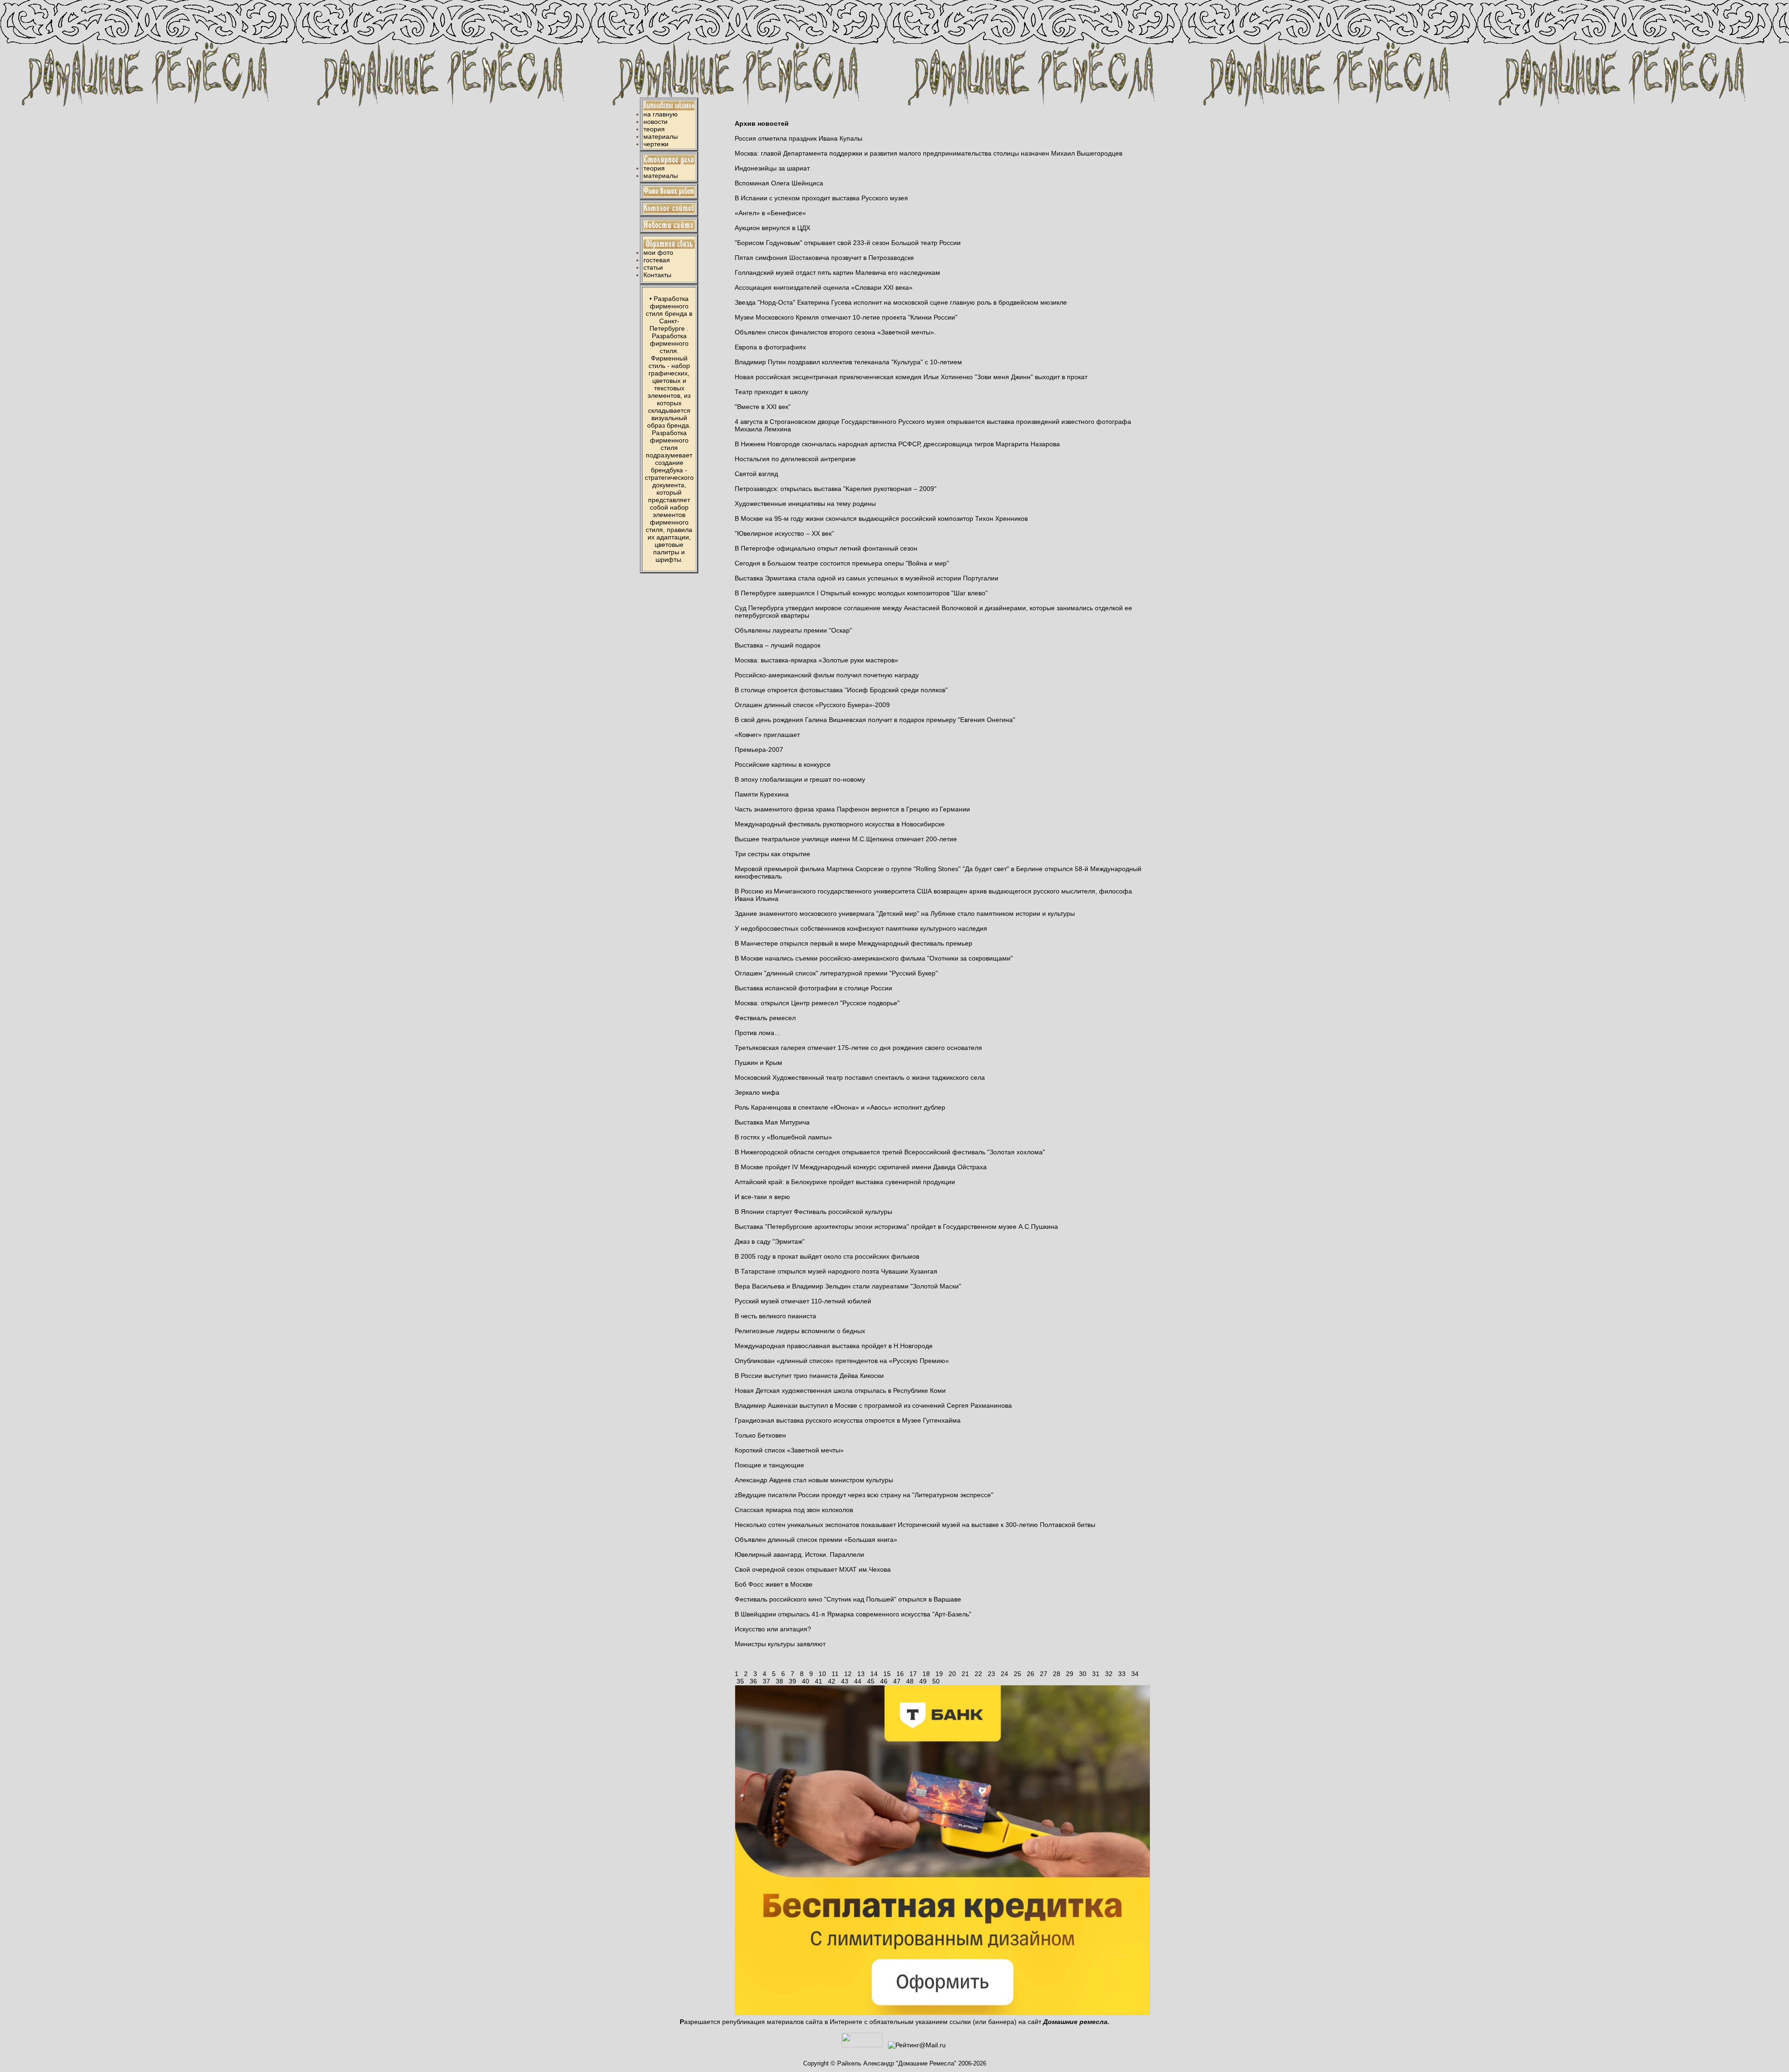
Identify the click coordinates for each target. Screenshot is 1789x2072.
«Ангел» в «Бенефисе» (770, 213)
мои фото (658, 252)
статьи (653, 267)
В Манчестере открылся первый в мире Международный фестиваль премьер (854, 943)
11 (835, 1674)
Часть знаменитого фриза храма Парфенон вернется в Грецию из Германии (852, 809)
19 (939, 1674)
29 (1070, 1674)
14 (874, 1674)
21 (965, 1674)
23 (991, 1674)
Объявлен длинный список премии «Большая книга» (816, 1540)
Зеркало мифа (757, 1092)
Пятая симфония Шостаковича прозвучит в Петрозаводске (824, 258)
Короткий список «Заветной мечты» (789, 1450)
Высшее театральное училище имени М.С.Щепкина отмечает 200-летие (846, 839)
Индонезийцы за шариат (772, 168)
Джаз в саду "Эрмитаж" (770, 1241)
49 (923, 1681)
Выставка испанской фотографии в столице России (813, 988)
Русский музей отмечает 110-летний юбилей (803, 1301)
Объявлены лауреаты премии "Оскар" (793, 630)
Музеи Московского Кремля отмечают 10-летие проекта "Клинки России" (846, 317)
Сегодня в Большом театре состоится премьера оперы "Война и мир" (842, 563)
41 (819, 1681)
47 (897, 1681)
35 (740, 1681)
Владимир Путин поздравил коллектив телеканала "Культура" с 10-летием (848, 362)
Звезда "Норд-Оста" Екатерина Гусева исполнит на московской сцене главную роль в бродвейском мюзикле (901, 302)
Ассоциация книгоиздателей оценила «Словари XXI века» (824, 287)
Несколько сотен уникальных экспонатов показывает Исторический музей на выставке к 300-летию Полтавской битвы (915, 1525)
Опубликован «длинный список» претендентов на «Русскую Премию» (842, 1361)
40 (806, 1681)
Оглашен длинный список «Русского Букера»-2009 (812, 705)
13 (861, 1674)
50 (936, 1681)
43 (845, 1681)
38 (779, 1681)
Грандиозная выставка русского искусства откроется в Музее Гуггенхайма (848, 1420)
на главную (661, 114)
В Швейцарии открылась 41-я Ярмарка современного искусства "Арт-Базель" (853, 1614)
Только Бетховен (760, 1435)
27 (1044, 1674)
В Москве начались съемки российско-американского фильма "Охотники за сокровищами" (874, 958)
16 (900, 1674)
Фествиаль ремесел (765, 1018)
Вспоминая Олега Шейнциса (779, 183)
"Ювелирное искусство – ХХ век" (784, 533)
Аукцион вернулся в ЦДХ (772, 228)
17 (913, 1674)
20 (952, 1674)
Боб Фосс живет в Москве (774, 1584)
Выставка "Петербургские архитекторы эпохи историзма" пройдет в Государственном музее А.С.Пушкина (896, 1227)
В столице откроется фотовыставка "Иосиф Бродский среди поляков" (841, 690)
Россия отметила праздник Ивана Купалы (799, 138)
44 (858, 1681)
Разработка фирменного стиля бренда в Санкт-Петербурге (669, 314)
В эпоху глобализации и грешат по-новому (800, 779)
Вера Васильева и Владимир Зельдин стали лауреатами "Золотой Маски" (848, 1286)
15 (887, 1674)
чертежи (656, 144)
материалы (661, 136)
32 (1109, 1674)
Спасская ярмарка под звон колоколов (794, 1510)
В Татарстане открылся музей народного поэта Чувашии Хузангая (836, 1271)
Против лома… (758, 1033)
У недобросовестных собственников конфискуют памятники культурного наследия (861, 928)
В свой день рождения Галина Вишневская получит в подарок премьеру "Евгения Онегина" (875, 720)
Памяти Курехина (762, 794)
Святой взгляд (756, 474)
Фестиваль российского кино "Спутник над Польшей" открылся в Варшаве (848, 1599)
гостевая (657, 260)
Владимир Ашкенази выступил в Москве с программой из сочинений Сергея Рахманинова (873, 1405)
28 (1057, 1674)
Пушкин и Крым (758, 1063)
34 (1135, 1674)
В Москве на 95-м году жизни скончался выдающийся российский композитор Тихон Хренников (881, 518)
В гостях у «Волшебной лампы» (783, 1137)
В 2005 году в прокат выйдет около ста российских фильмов (827, 1256)
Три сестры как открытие (772, 854)
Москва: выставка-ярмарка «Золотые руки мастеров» (816, 660)
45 (871, 1681)
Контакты (657, 275)
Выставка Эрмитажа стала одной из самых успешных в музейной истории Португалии (867, 578)
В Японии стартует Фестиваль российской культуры (813, 1212)
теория (654, 129)
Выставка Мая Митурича (772, 1122)
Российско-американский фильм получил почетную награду (827, 675)
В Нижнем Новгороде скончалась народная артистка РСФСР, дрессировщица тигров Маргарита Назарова (897, 444)
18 (926, 1674)
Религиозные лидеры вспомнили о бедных (800, 1331)
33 (1122, 1674)
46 (884, 1681)
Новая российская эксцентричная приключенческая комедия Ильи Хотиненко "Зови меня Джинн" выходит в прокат (911, 377)
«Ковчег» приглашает (767, 735)
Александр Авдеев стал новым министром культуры (814, 1480)
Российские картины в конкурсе (783, 764)
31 (1096, 1674)
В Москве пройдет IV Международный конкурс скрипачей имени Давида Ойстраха (861, 1167)
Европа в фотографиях (770, 347)
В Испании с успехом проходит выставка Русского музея (821, 198)
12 (848, 1674)
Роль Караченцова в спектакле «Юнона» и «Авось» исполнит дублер (840, 1107)
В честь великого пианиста (775, 1316)
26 (1031, 1674)
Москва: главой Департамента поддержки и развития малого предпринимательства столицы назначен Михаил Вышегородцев (929, 153)
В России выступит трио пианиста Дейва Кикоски (809, 1376)
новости (656, 122)
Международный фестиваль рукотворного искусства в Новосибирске (840, 824)
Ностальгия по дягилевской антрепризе (795, 459)
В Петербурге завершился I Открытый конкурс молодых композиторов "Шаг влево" (861, 593)
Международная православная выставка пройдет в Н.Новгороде (834, 1346)
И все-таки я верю (762, 1197)
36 (753, 1681)
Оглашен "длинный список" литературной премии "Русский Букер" (836, 973)
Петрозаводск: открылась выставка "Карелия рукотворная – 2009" (836, 489)
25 (1017, 1674)
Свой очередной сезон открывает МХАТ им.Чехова (813, 1569)
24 (1004, 1674)
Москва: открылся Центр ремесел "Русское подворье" (817, 1003)
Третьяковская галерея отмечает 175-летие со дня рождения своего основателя (858, 1048)
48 (910, 1681)
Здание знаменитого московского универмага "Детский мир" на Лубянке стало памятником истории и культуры (905, 913)
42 (832, 1681)
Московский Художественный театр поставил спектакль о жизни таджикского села (860, 1077)
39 (792, 1681)
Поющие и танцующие (769, 1465)
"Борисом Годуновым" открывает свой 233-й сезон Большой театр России (848, 243)
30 (1083, 1674)
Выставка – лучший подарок (778, 645)
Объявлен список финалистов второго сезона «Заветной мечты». (835, 332)
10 (822, 1674)
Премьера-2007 (759, 750)
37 (766, 1681)
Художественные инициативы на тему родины (805, 504)
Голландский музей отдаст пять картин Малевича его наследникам (837, 273)
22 (978, 1674)
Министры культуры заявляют (780, 1644)
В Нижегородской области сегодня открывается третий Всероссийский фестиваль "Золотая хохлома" (890, 1152)
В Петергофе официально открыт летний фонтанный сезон (826, 548)
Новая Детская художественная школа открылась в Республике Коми (840, 1390)
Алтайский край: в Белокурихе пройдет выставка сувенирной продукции (845, 1182)
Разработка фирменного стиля (669, 343)
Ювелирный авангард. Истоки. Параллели (799, 1554)
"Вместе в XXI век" (763, 407)
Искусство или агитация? (773, 1629)
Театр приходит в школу (772, 392)
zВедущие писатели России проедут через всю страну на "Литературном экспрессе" (864, 1495)
